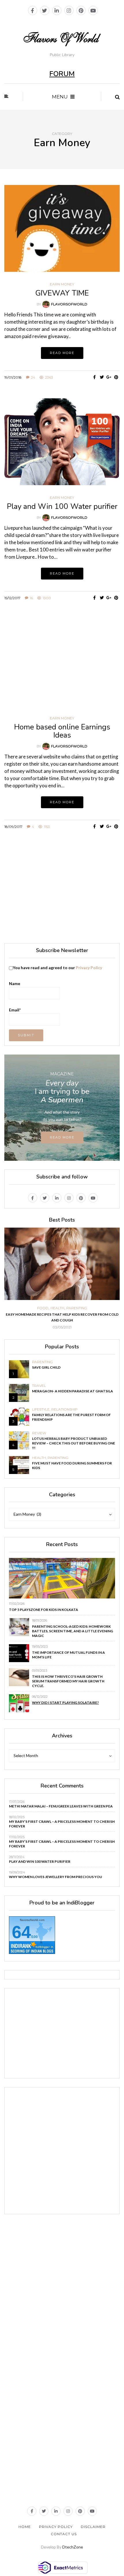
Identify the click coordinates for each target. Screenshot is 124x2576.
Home (25, 2527)
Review (39, 1433)
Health (57, 1308)
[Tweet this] (102, 377)
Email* (15, 1010)
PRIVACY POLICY (56, 2527)
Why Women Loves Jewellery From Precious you (56, 1877)
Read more (62, 353)
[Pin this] (116, 377)
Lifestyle (41, 1409)
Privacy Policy (89, 968)
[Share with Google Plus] (109, 377)
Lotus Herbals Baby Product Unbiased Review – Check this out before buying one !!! (74, 1443)
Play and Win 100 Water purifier (62, 506)
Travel (39, 1386)
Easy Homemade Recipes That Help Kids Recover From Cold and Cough (62, 1317)
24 (33, 377)
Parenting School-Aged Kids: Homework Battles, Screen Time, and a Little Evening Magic (73, 1631)
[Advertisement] (62, 888)
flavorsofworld (69, 304)
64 (21, 1932)
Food (43, 1308)
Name (15, 983)
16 (31, 598)
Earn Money (62, 284)
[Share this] (94, 377)
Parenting (77, 1308)
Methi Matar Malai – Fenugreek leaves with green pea (61, 1806)
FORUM (62, 74)
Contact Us (64, 2534)
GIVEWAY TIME (62, 293)
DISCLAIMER (93, 2527)
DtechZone (73, 2547)
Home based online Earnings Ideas (62, 731)
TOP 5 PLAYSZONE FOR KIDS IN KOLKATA (44, 1610)
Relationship (64, 1409)
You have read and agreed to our (57, 968)
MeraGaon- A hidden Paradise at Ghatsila (73, 1391)
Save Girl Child (46, 1367)
